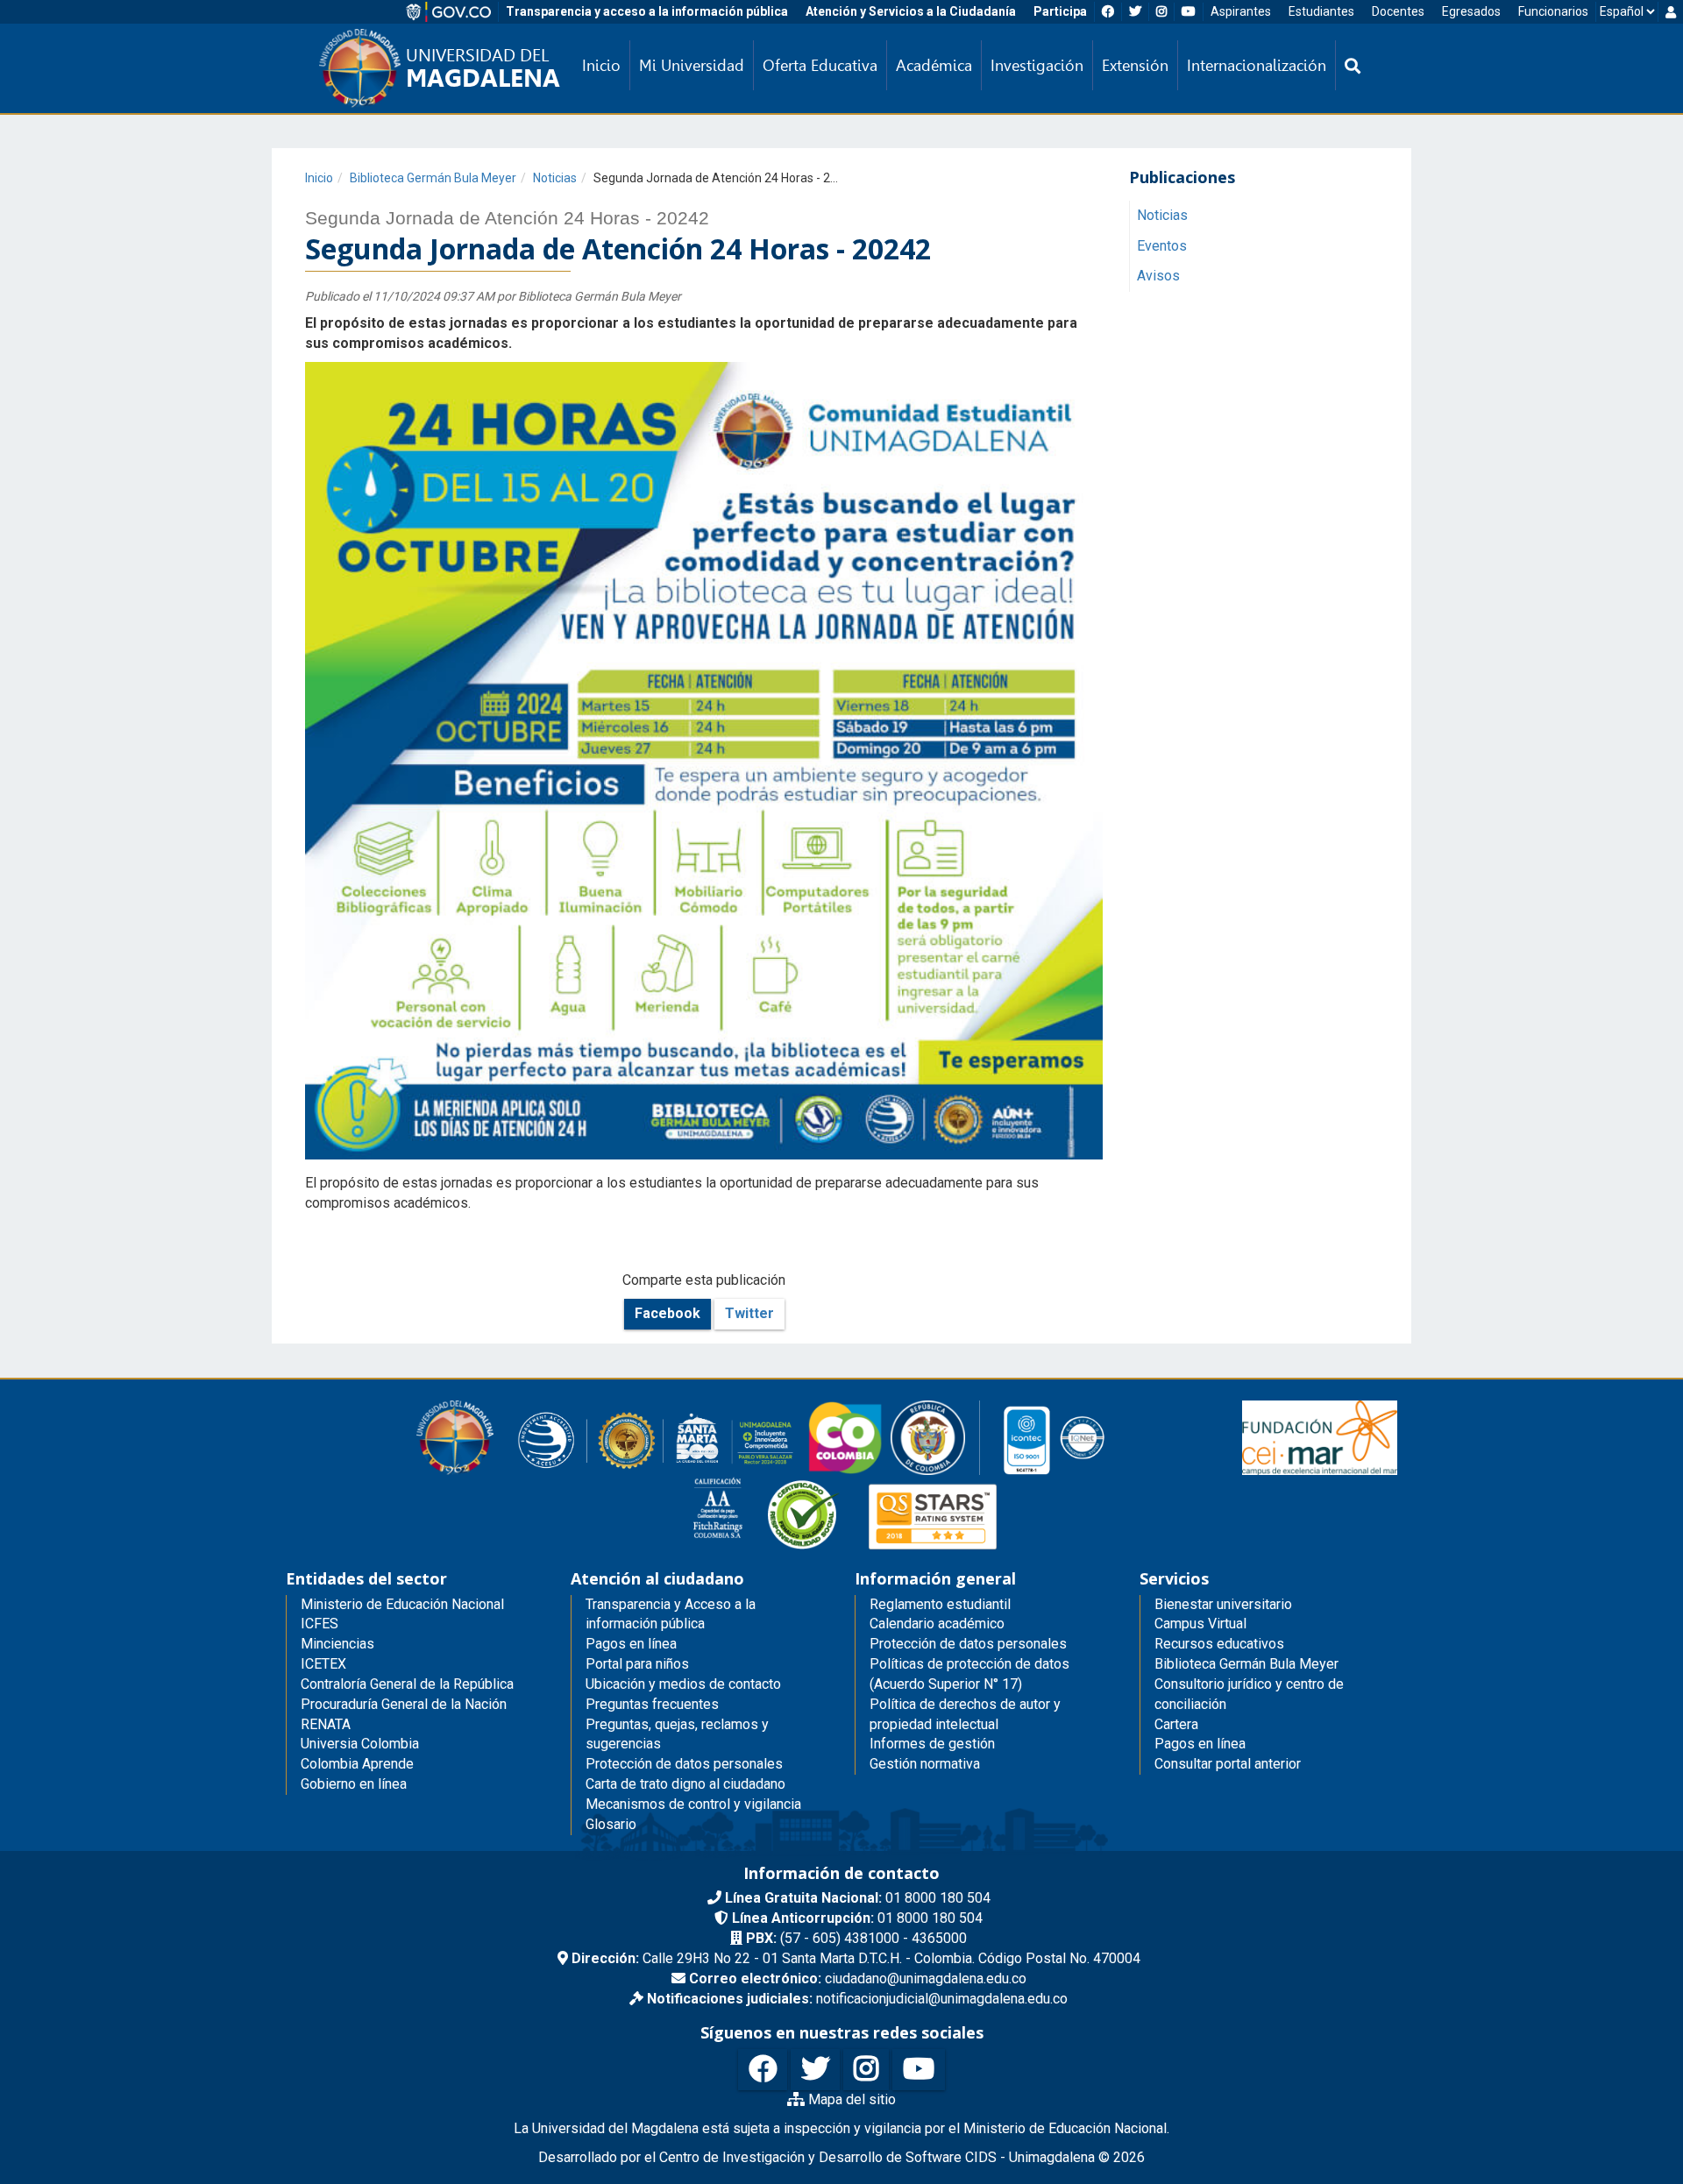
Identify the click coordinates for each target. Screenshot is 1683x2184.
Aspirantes (1241, 11)
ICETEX (323, 1664)
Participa (1060, 11)
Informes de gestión (932, 1744)
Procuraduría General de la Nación (404, 1704)
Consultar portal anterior (1228, 1764)
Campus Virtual (1200, 1624)
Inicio (319, 178)
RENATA (326, 1724)
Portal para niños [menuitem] (637, 1664)
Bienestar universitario (1223, 1604)
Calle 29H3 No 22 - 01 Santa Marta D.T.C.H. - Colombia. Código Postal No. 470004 (856, 1958)
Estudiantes (1321, 11)
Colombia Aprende (357, 1764)
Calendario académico (937, 1624)
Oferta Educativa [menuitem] (820, 65)
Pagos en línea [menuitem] (631, 1644)
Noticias (555, 178)
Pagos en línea (1200, 1744)
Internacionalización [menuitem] (1257, 65)
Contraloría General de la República (407, 1684)
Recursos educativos (1219, 1644)
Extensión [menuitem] (1135, 65)
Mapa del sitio (850, 2099)
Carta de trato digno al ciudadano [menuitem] (685, 1784)
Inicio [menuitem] (601, 65)
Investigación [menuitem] (1037, 65)
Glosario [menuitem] (611, 1824)
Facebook (668, 1313)
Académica (934, 65)
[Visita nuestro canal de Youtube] (919, 2070)
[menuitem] (1353, 66)
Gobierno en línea (354, 1784)
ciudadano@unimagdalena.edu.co (858, 1978)
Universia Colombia (360, 1744)
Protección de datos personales (968, 1644)
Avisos (1158, 277)
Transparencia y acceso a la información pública (647, 11)
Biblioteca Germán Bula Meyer (433, 178)
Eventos (1162, 246)
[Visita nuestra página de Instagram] (866, 2070)
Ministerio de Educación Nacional (402, 1604)
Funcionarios (1553, 11)
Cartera (1176, 1724)
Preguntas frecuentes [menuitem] (652, 1704)
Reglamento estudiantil (940, 1604)
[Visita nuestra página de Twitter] (815, 2070)
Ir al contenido (46, 12)
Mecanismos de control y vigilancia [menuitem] (693, 1804)
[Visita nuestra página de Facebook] (763, 2070)
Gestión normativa (925, 1764)
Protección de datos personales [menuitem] (684, 1764)
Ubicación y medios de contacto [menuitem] (683, 1684)
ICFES (320, 1624)
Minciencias (337, 1644)
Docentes (1398, 11)
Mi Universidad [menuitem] (692, 65)
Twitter (749, 1313)
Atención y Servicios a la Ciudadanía (911, 11)
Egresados (1471, 11)
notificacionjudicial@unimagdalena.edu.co (857, 1999)
